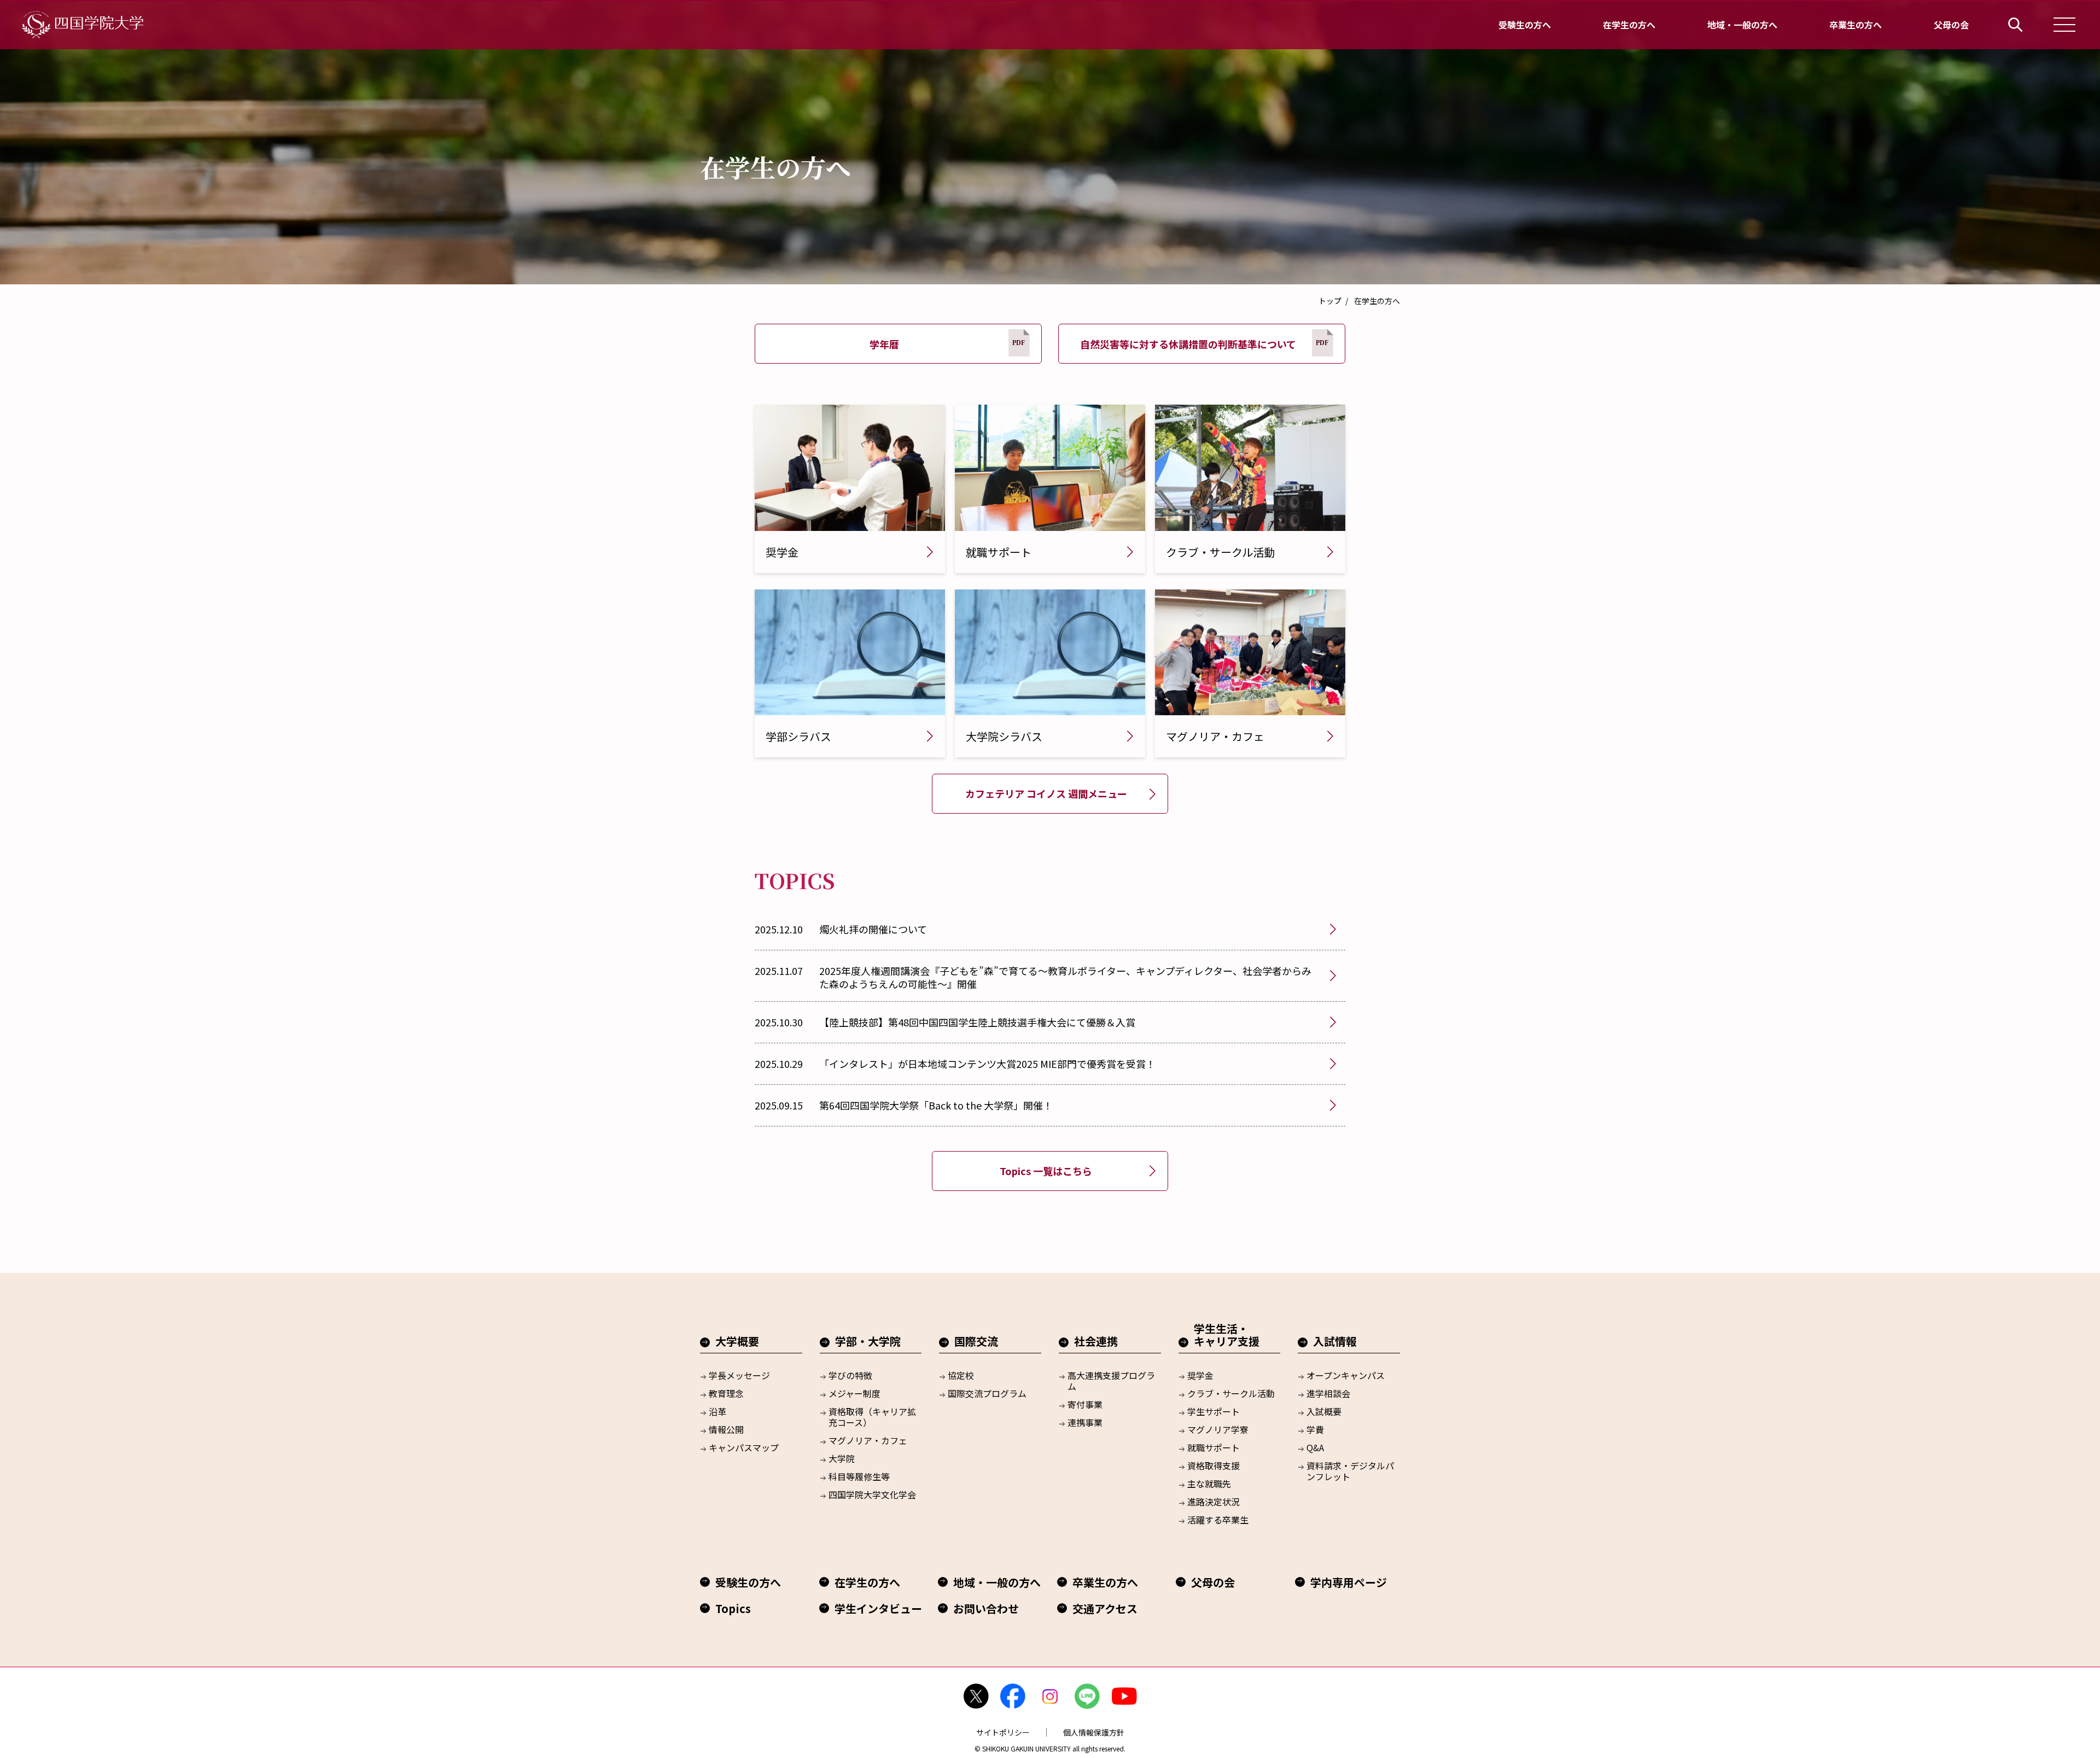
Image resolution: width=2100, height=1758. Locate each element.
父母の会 (1951, 25)
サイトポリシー (1003, 1732)
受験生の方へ (1525, 25)
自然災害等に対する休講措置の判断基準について (1188, 344)
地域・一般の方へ (1742, 25)
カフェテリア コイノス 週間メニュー (1046, 793)
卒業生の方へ (1856, 25)
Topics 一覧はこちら (1046, 1171)
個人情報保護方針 (1094, 1732)
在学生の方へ (1629, 25)
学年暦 (884, 344)
